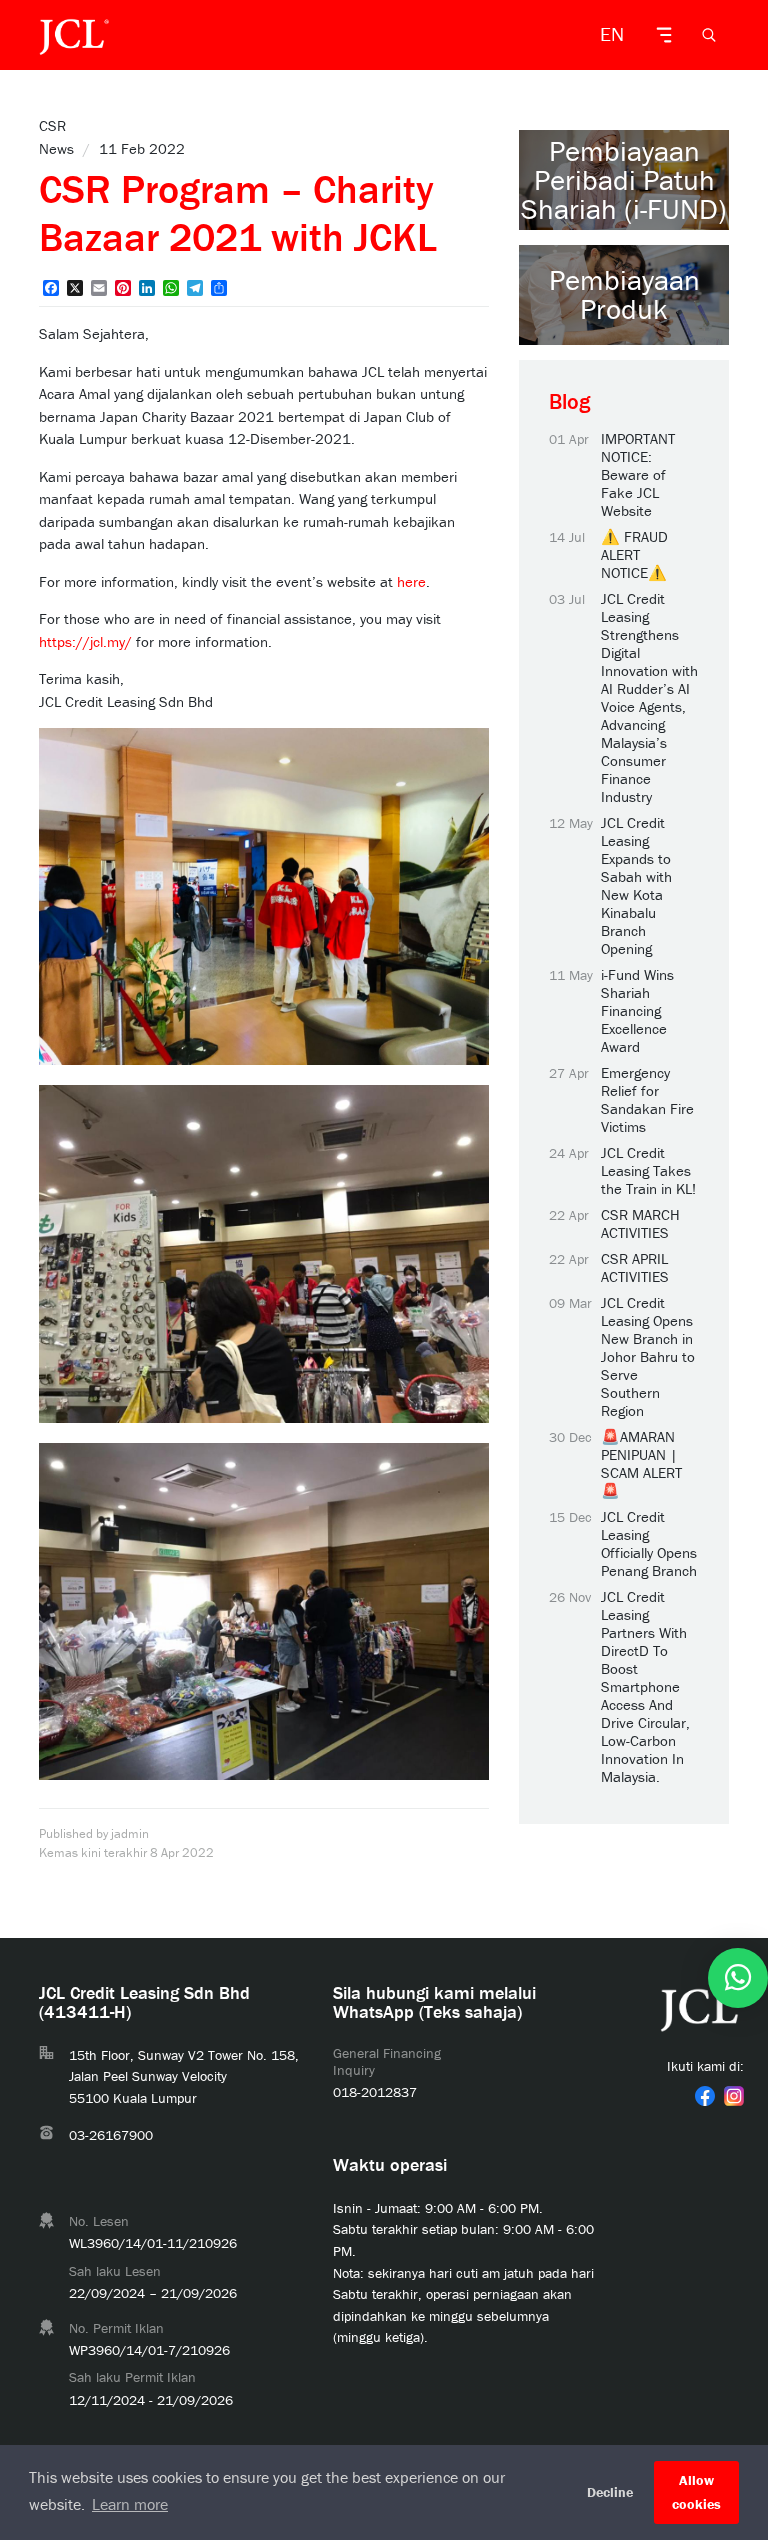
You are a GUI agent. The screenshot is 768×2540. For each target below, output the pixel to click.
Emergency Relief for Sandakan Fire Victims (647, 1100)
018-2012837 (375, 2092)
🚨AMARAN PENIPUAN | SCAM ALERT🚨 (641, 1464)
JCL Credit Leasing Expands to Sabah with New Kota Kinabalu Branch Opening (636, 886)
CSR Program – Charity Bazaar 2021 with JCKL (238, 212)
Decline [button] (610, 2492)
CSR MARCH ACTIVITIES (640, 1224)
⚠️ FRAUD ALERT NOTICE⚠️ (634, 555)
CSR (52, 125)
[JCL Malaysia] (74, 35)
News (56, 148)
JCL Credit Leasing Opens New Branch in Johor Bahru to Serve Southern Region (648, 1357)
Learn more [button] (130, 2504)
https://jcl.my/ (85, 641)
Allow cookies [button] (696, 2492)
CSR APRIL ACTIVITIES (635, 1268)
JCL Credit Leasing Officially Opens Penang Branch (649, 1544)
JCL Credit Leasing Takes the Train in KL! (648, 1171)
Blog (569, 401)
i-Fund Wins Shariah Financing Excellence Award (637, 1011)
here (411, 581)
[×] (738, 1978)
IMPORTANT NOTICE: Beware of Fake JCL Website (638, 475)
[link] (705, 2096)
